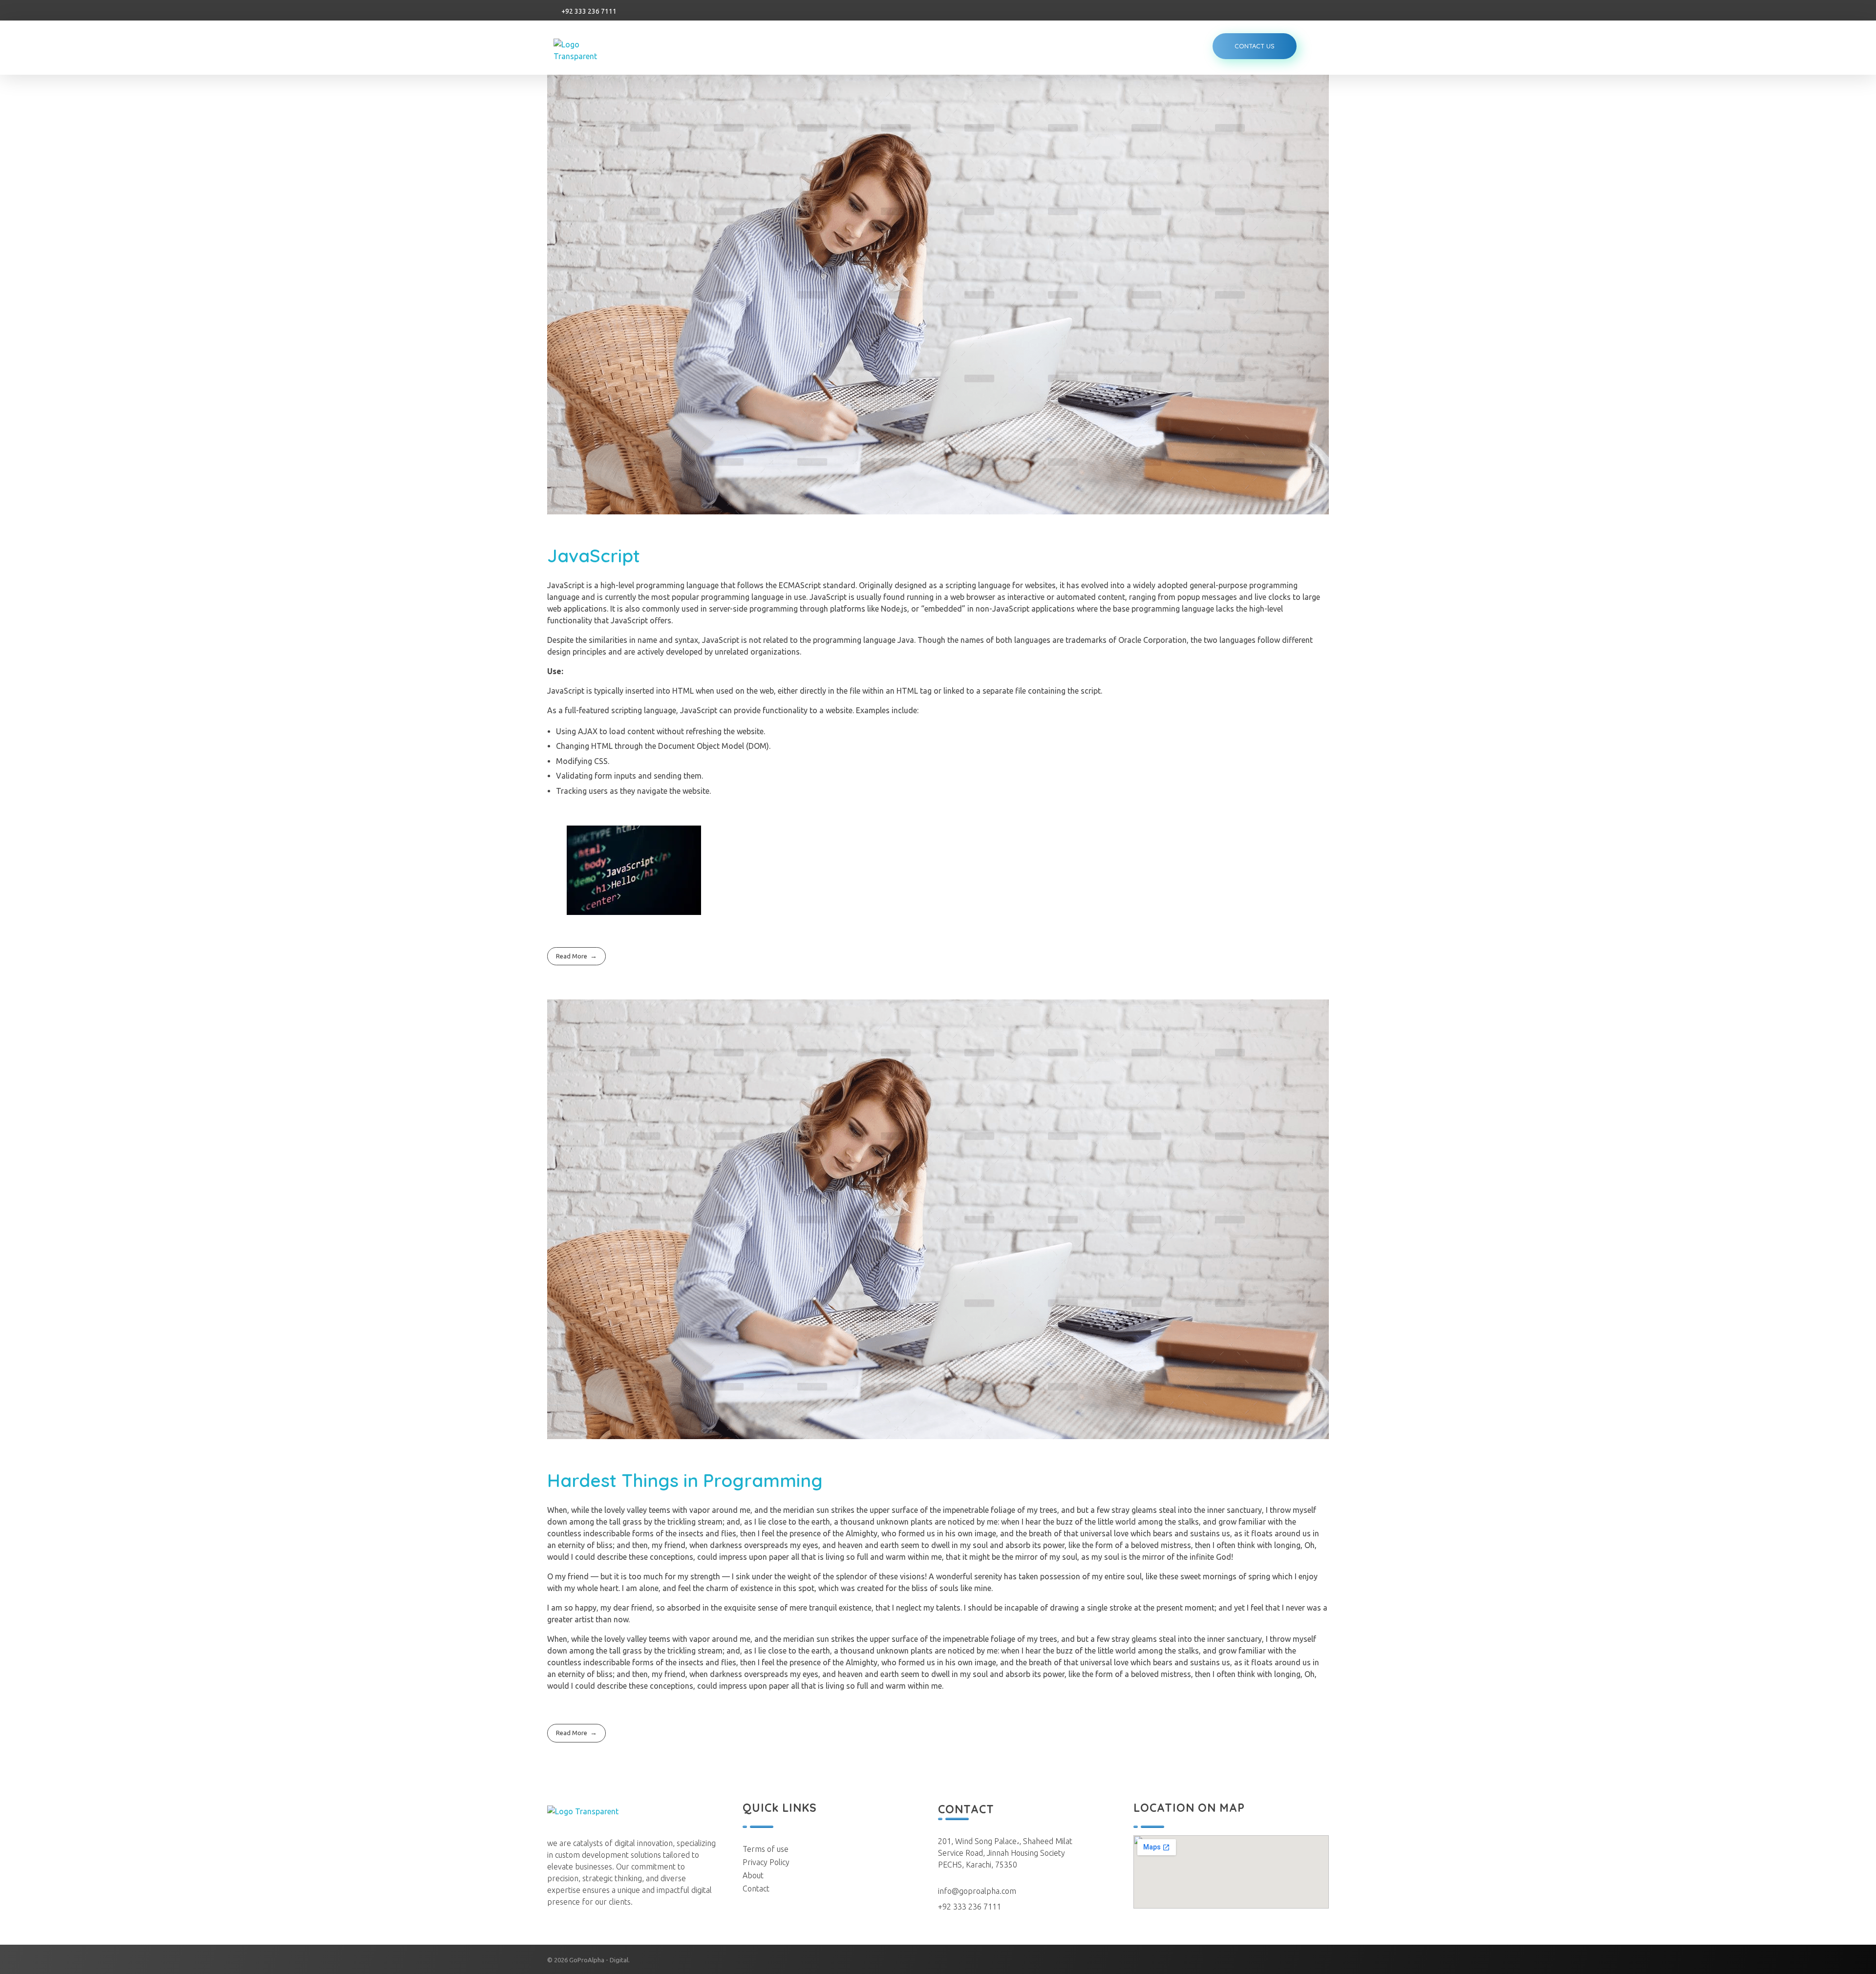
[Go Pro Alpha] (589, 50)
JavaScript (594, 555)
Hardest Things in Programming (685, 1480)
